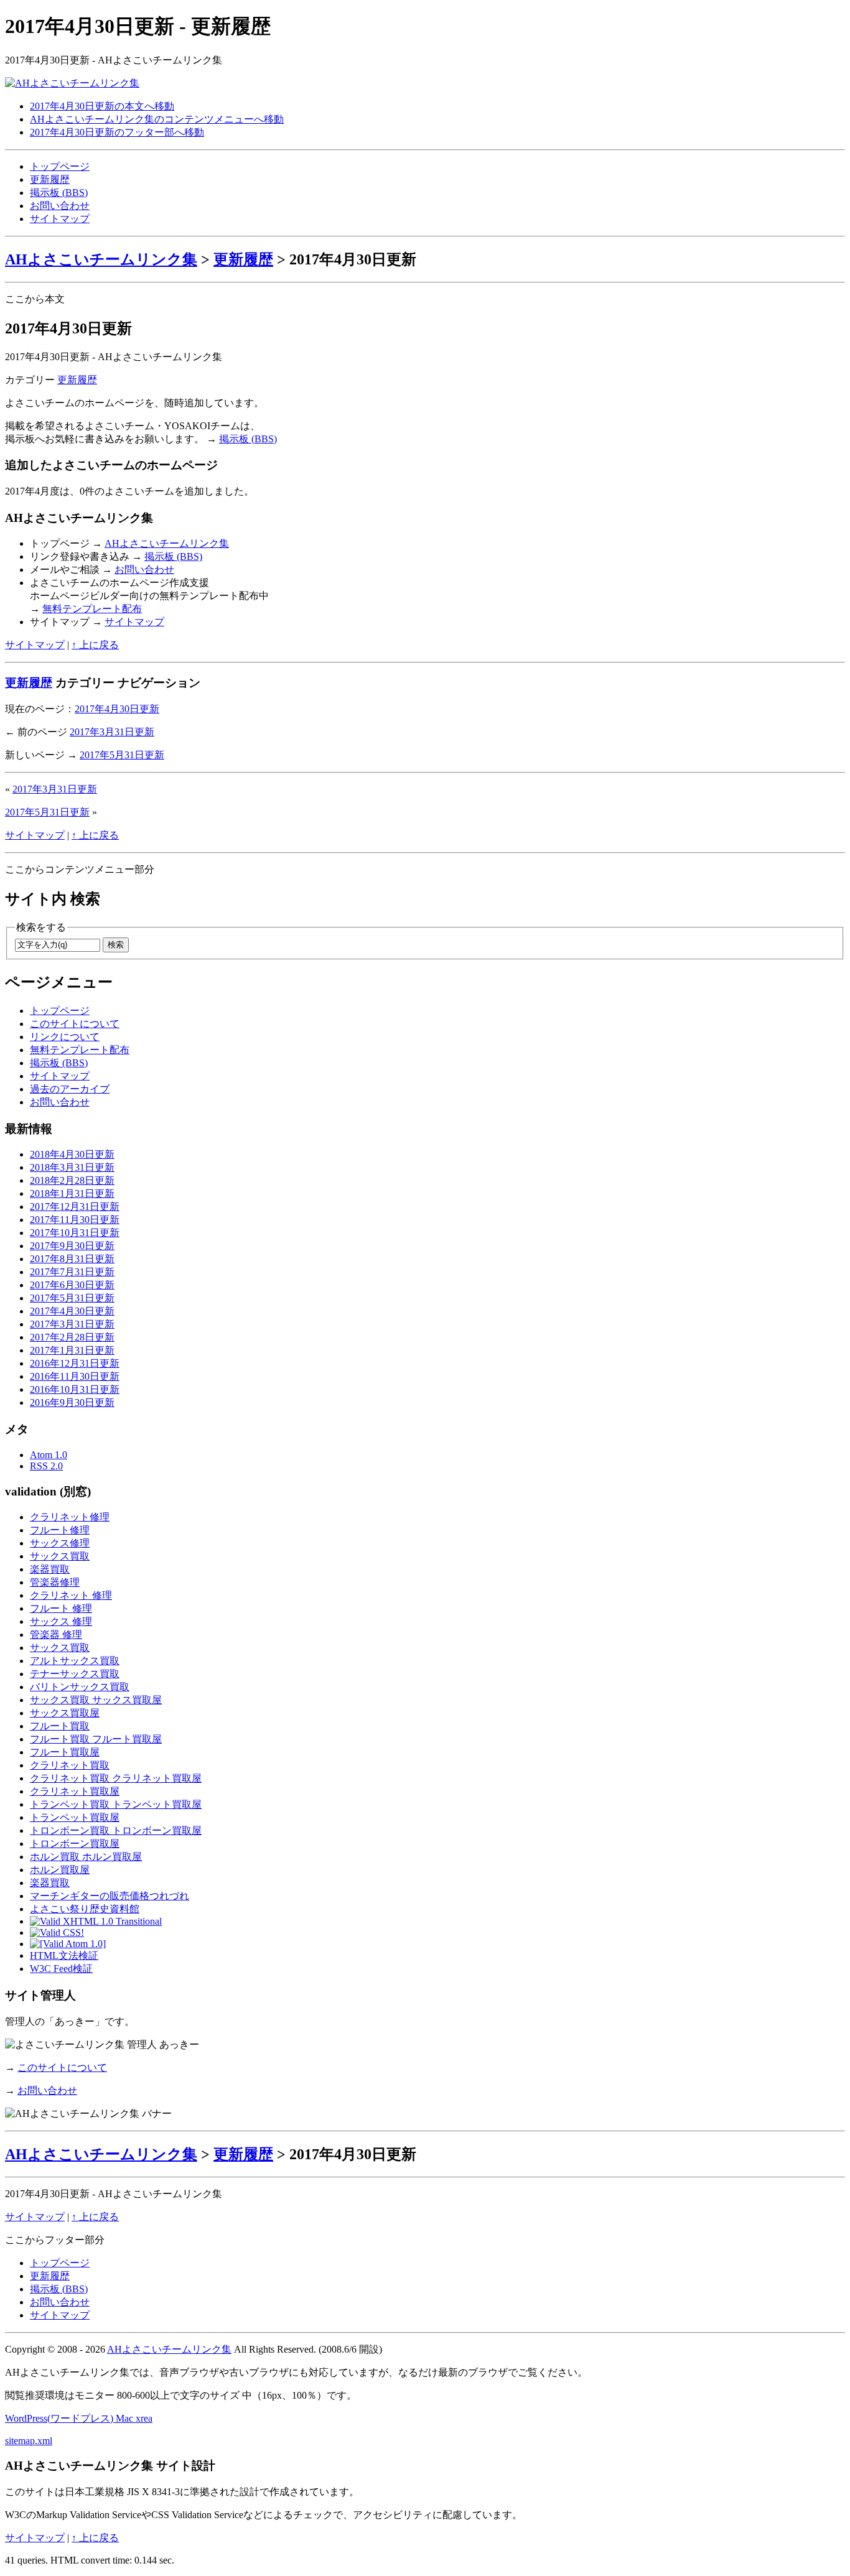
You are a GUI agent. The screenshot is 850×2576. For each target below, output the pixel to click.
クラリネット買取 (70, 1765)
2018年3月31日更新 (72, 1167)
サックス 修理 (61, 1621)
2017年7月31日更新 (72, 1272)
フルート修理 (60, 1530)
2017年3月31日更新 (112, 732)
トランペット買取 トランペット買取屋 (116, 1804)
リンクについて (65, 1037)
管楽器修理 (55, 1582)
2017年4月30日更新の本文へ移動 (102, 106)
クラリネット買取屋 (75, 1791)
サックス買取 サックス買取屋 (96, 1700)
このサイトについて (75, 1024)
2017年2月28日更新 (72, 1337)
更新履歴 (50, 179)
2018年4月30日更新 (72, 1154)
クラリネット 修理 (71, 1595)
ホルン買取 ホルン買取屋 (86, 1857)
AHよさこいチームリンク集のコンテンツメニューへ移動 (157, 119)
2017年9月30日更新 (72, 1246)
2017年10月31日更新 (75, 1233)
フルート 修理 (61, 1608)
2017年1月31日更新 (72, 1350)
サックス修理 (60, 1543)
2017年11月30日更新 (75, 1220)
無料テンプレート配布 (92, 609)
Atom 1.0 (49, 1455)
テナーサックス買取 (75, 1674)
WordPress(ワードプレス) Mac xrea (79, 2418)
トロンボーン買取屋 (75, 1844)
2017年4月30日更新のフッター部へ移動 (117, 132)
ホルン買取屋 (60, 1870)
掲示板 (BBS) (59, 193)
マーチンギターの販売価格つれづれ (110, 1896)
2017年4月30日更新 (117, 709)
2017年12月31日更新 (75, 1207)
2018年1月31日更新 (72, 1193)
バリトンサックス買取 (80, 1687)
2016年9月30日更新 (72, 1402)
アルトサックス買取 (75, 1661)
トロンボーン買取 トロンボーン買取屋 (116, 1830)
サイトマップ (60, 219)
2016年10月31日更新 (75, 1389)
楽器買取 (50, 1569)
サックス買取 (60, 1556)
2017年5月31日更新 (122, 755)
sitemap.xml (29, 2441)
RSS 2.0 (46, 1466)
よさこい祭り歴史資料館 (85, 1909)
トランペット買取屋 (75, 1817)
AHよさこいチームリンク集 (101, 259)
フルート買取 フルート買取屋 (96, 1739)
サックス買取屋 (65, 1713)
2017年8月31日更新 (72, 1259)
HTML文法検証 (64, 1955)
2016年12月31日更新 (75, 1363)
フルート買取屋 (65, 1752)
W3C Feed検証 (61, 1969)
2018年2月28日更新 (72, 1180)
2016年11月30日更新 (75, 1376)
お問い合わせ (60, 206)
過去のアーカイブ (70, 1089)
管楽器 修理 (56, 1634)
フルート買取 (60, 1726)
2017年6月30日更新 (72, 1285)
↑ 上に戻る (95, 645)
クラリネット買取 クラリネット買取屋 (116, 1778)
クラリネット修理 (70, 1517)
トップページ (60, 166)
